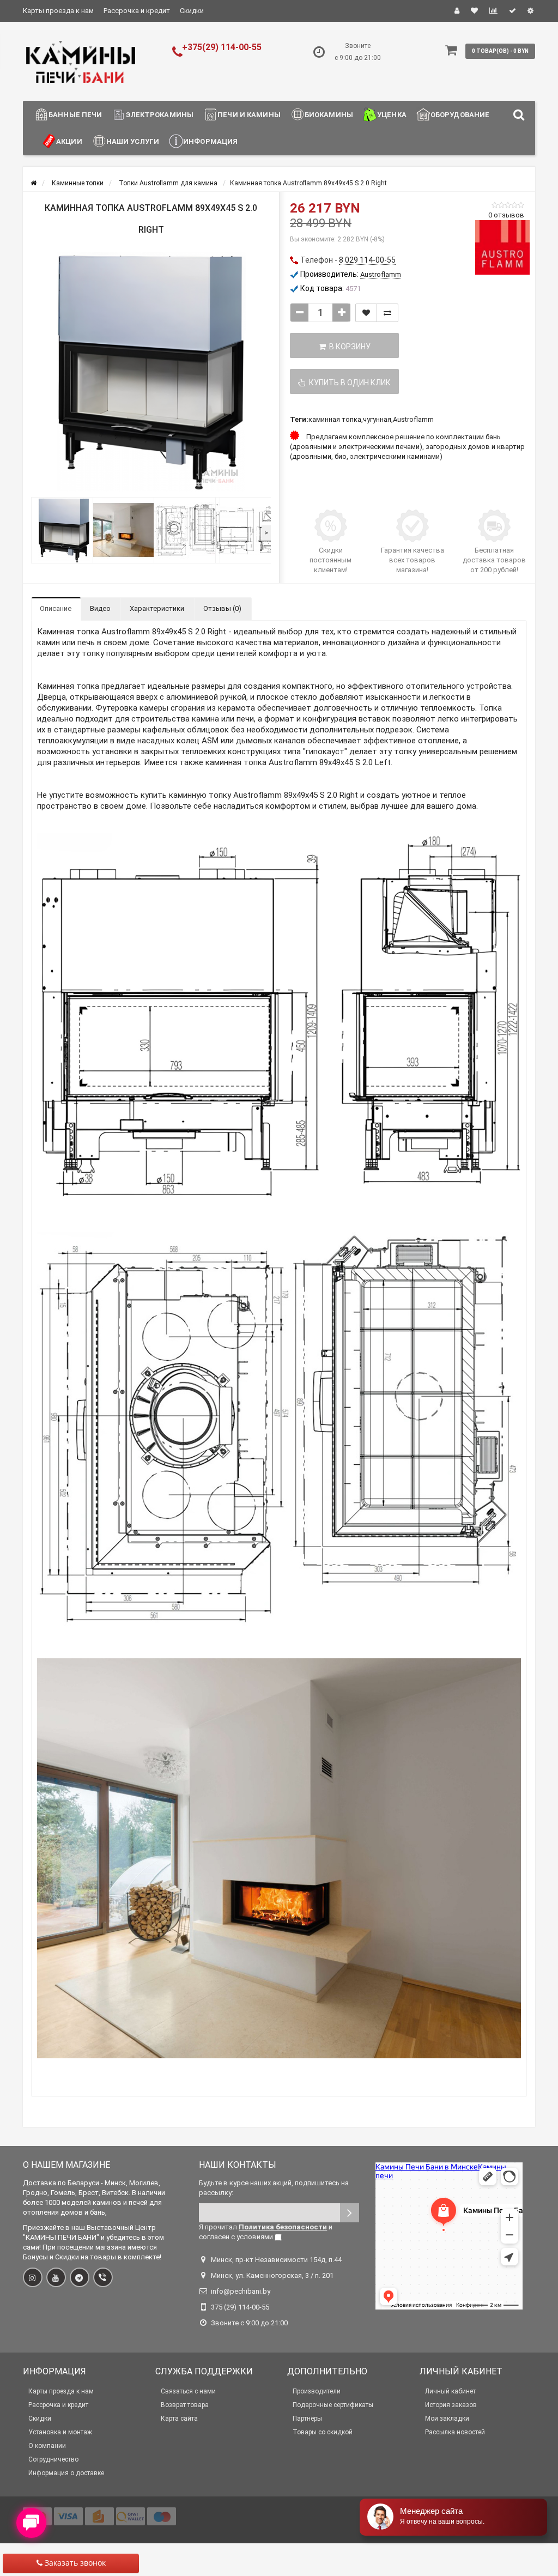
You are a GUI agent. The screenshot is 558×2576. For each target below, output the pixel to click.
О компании (47, 2446)
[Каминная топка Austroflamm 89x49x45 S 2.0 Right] (151, 372)
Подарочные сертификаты (333, 2405)
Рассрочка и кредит (137, 11)
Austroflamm (413, 419)
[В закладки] (366, 313)
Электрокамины (160, 115)
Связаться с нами (188, 2391)
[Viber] (103, 2277)
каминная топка (335, 419)
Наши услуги (133, 141)
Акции (69, 141)
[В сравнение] (387, 313)
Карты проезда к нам (58, 11)
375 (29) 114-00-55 (240, 2307)
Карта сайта (179, 2419)
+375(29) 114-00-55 (222, 47)
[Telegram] (80, 2277)
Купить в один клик (348, 383)
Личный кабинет (450, 2391)
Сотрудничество (53, 2459)
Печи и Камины (249, 115)
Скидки (192, 11)
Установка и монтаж (60, 2432)
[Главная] (34, 183)
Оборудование (460, 115)
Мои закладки (447, 2419)
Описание (56, 608)
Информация (210, 141)
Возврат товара (185, 2405)
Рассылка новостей (455, 2432)
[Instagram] (33, 2277)
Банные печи (75, 115)
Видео (100, 608)
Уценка (392, 115)
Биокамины (329, 115)
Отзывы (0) (222, 608)
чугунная (377, 419)
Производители (317, 2391)
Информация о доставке (66, 2473)
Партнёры (307, 2419)
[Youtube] (56, 2277)
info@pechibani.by (241, 2291)
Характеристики (157, 608)
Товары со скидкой (323, 2432)
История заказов (451, 2405)
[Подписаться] (350, 2213)
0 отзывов (506, 215)
